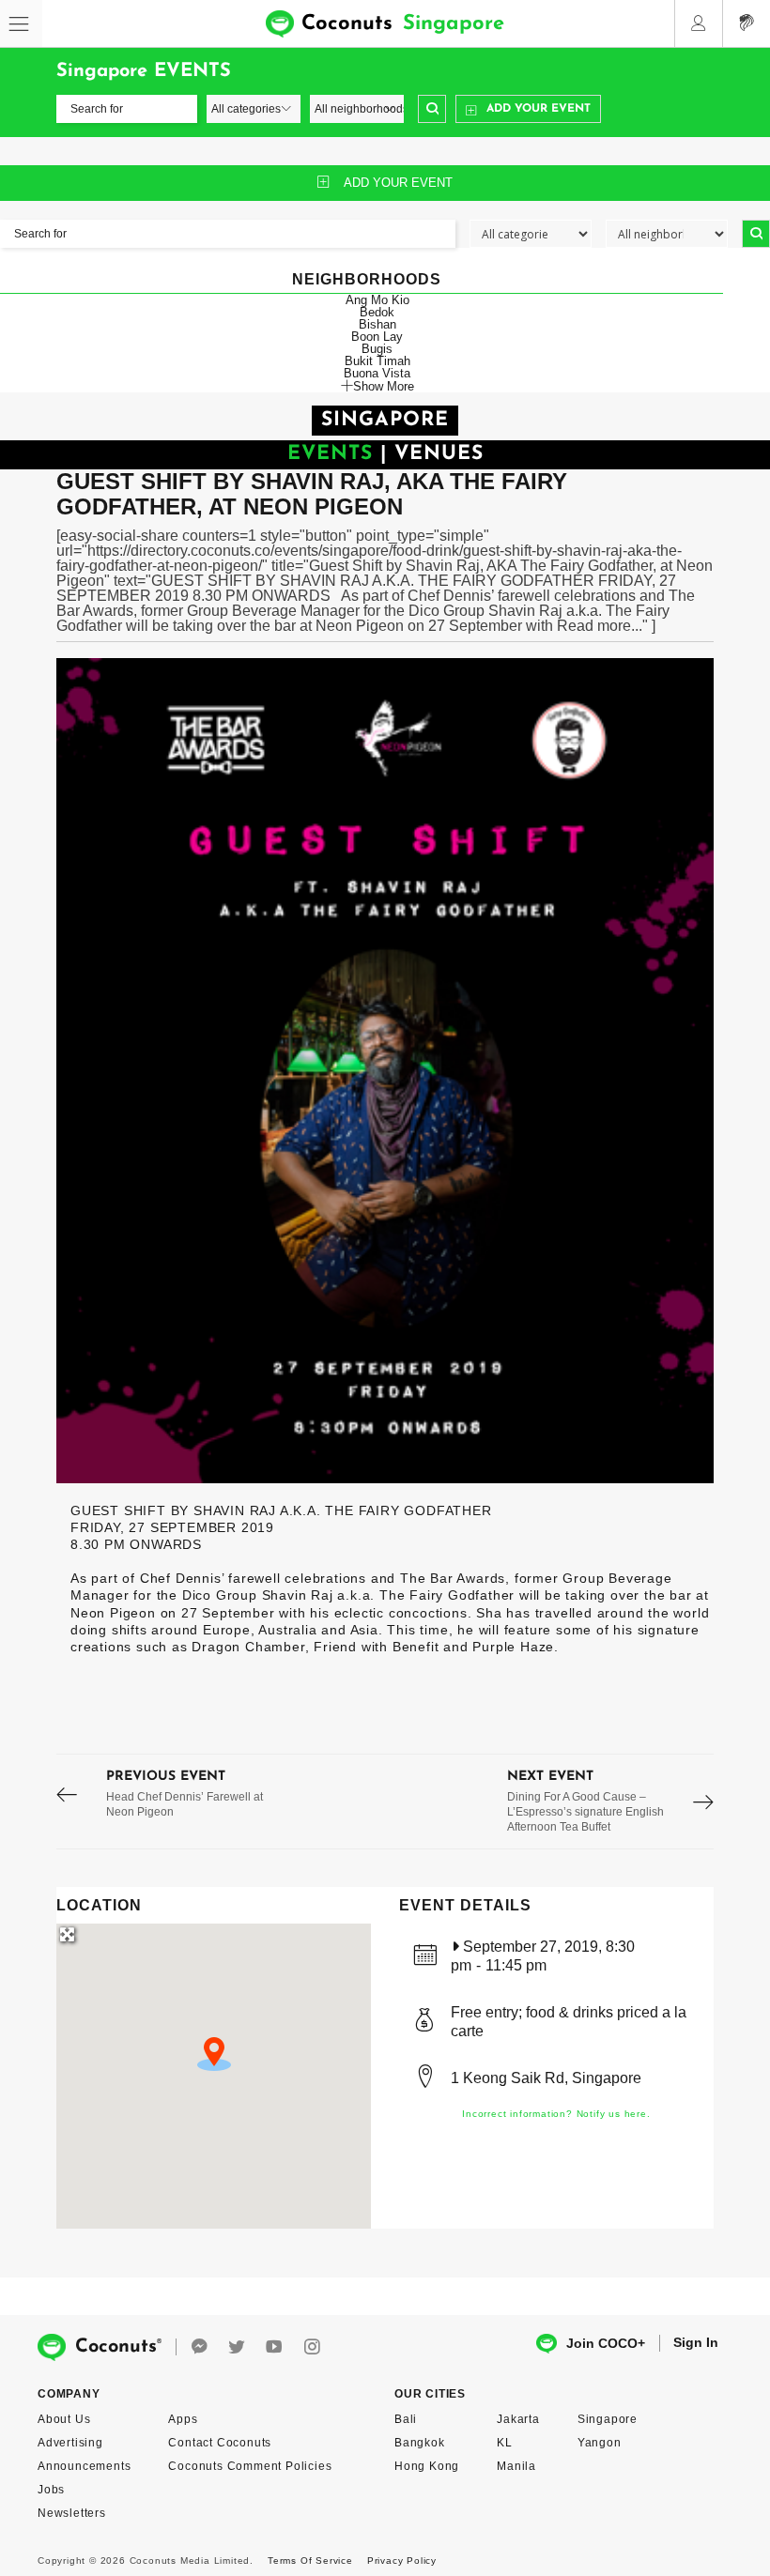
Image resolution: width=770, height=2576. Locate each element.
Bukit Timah (377, 361)
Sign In (696, 2342)
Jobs (51, 2490)
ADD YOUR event (398, 183)
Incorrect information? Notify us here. (556, 2114)
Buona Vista (377, 373)
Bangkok (420, 2443)
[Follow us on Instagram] (312, 2347)
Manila (516, 2466)
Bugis (377, 349)
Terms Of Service (310, 2561)
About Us (64, 2419)
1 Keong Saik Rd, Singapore (546, 2078)
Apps (183, 2419)
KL (505, 2443)
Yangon (600, 2443)
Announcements (84, 2466)
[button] (214, 2054)
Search (432, 109)
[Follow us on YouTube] (274, 2347)
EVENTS (330, 454)
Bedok (377, 312)
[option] (385, 1071)
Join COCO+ (606, 2343)
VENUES (439, 454)
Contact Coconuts (220, 2443)
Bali (406, 2419)
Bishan (377, 324)
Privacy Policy (402, 2561)
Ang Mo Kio (377, 300)
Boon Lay (377, 337)
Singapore (608, 2419)
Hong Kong (427, 2466)
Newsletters (72, 2513)
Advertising (70, 2443)
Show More (384, 386)
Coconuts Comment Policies (250, 2466)
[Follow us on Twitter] (237, 2347)
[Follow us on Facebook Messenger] (199, 2347)
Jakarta (518, 2419)
